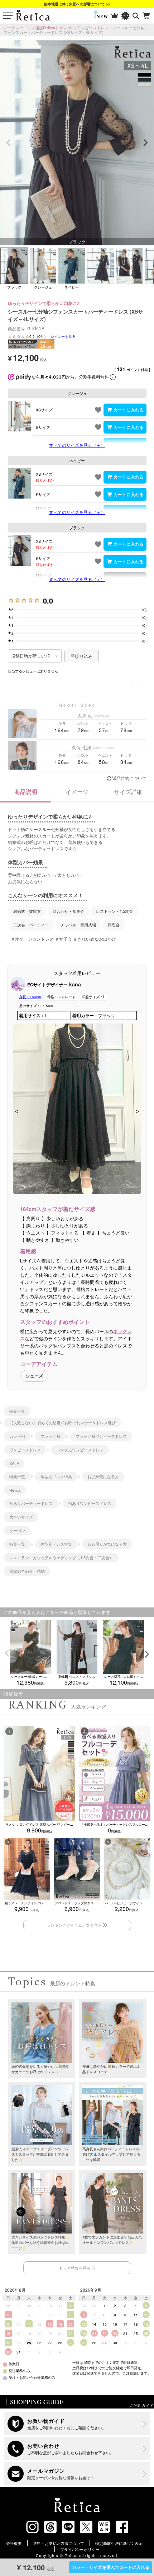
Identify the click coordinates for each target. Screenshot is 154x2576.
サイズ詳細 (128, 792)
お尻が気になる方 (103, 1476)
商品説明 (26, 792)
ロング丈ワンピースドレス (80, 1450)
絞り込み (84, 656)
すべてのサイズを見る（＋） (77, 445)
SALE (14, 1463)
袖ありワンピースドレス (90, 1503)
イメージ (77, 792)
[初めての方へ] (77, 2424)
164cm (30, 997)
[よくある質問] (77, 2449)
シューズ (34, 1376)
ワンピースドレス (93, 27)
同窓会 (114, 925)
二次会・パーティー (31, 925)
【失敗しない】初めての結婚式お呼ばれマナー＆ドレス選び (62, 1422)
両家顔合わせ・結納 (27, 1571)
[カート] (147, 16)
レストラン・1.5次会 (114, 911)
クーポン (17, 1530)
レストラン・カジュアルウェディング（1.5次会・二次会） (61, 1557)
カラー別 (17, 1436)
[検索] (136, 16)
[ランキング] (115, 16)
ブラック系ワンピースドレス (101, 1436)
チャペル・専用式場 (78, 925)
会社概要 (14, 2543)
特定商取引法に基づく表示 (119, 2543)
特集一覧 (17, 1411)
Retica (15, 1490)
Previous (9, 143)
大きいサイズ (21, 1517)
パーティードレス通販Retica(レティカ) (38, 27)
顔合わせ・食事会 (68, 911)
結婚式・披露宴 (27, 911)
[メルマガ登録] (77, 2474)
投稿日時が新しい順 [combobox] (31, 656)
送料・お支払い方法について (59, 2543)
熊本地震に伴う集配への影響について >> (77, 4)
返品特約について (129, 778)
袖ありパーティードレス (31, 1503)
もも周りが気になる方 (107, 1544)
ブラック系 (50, 1436)
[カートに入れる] (125, 410)
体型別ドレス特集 (56, 1476)
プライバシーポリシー (80, 2549)
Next (145, 143)
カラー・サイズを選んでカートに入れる (111, 2567)
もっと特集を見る (75, 2268)
